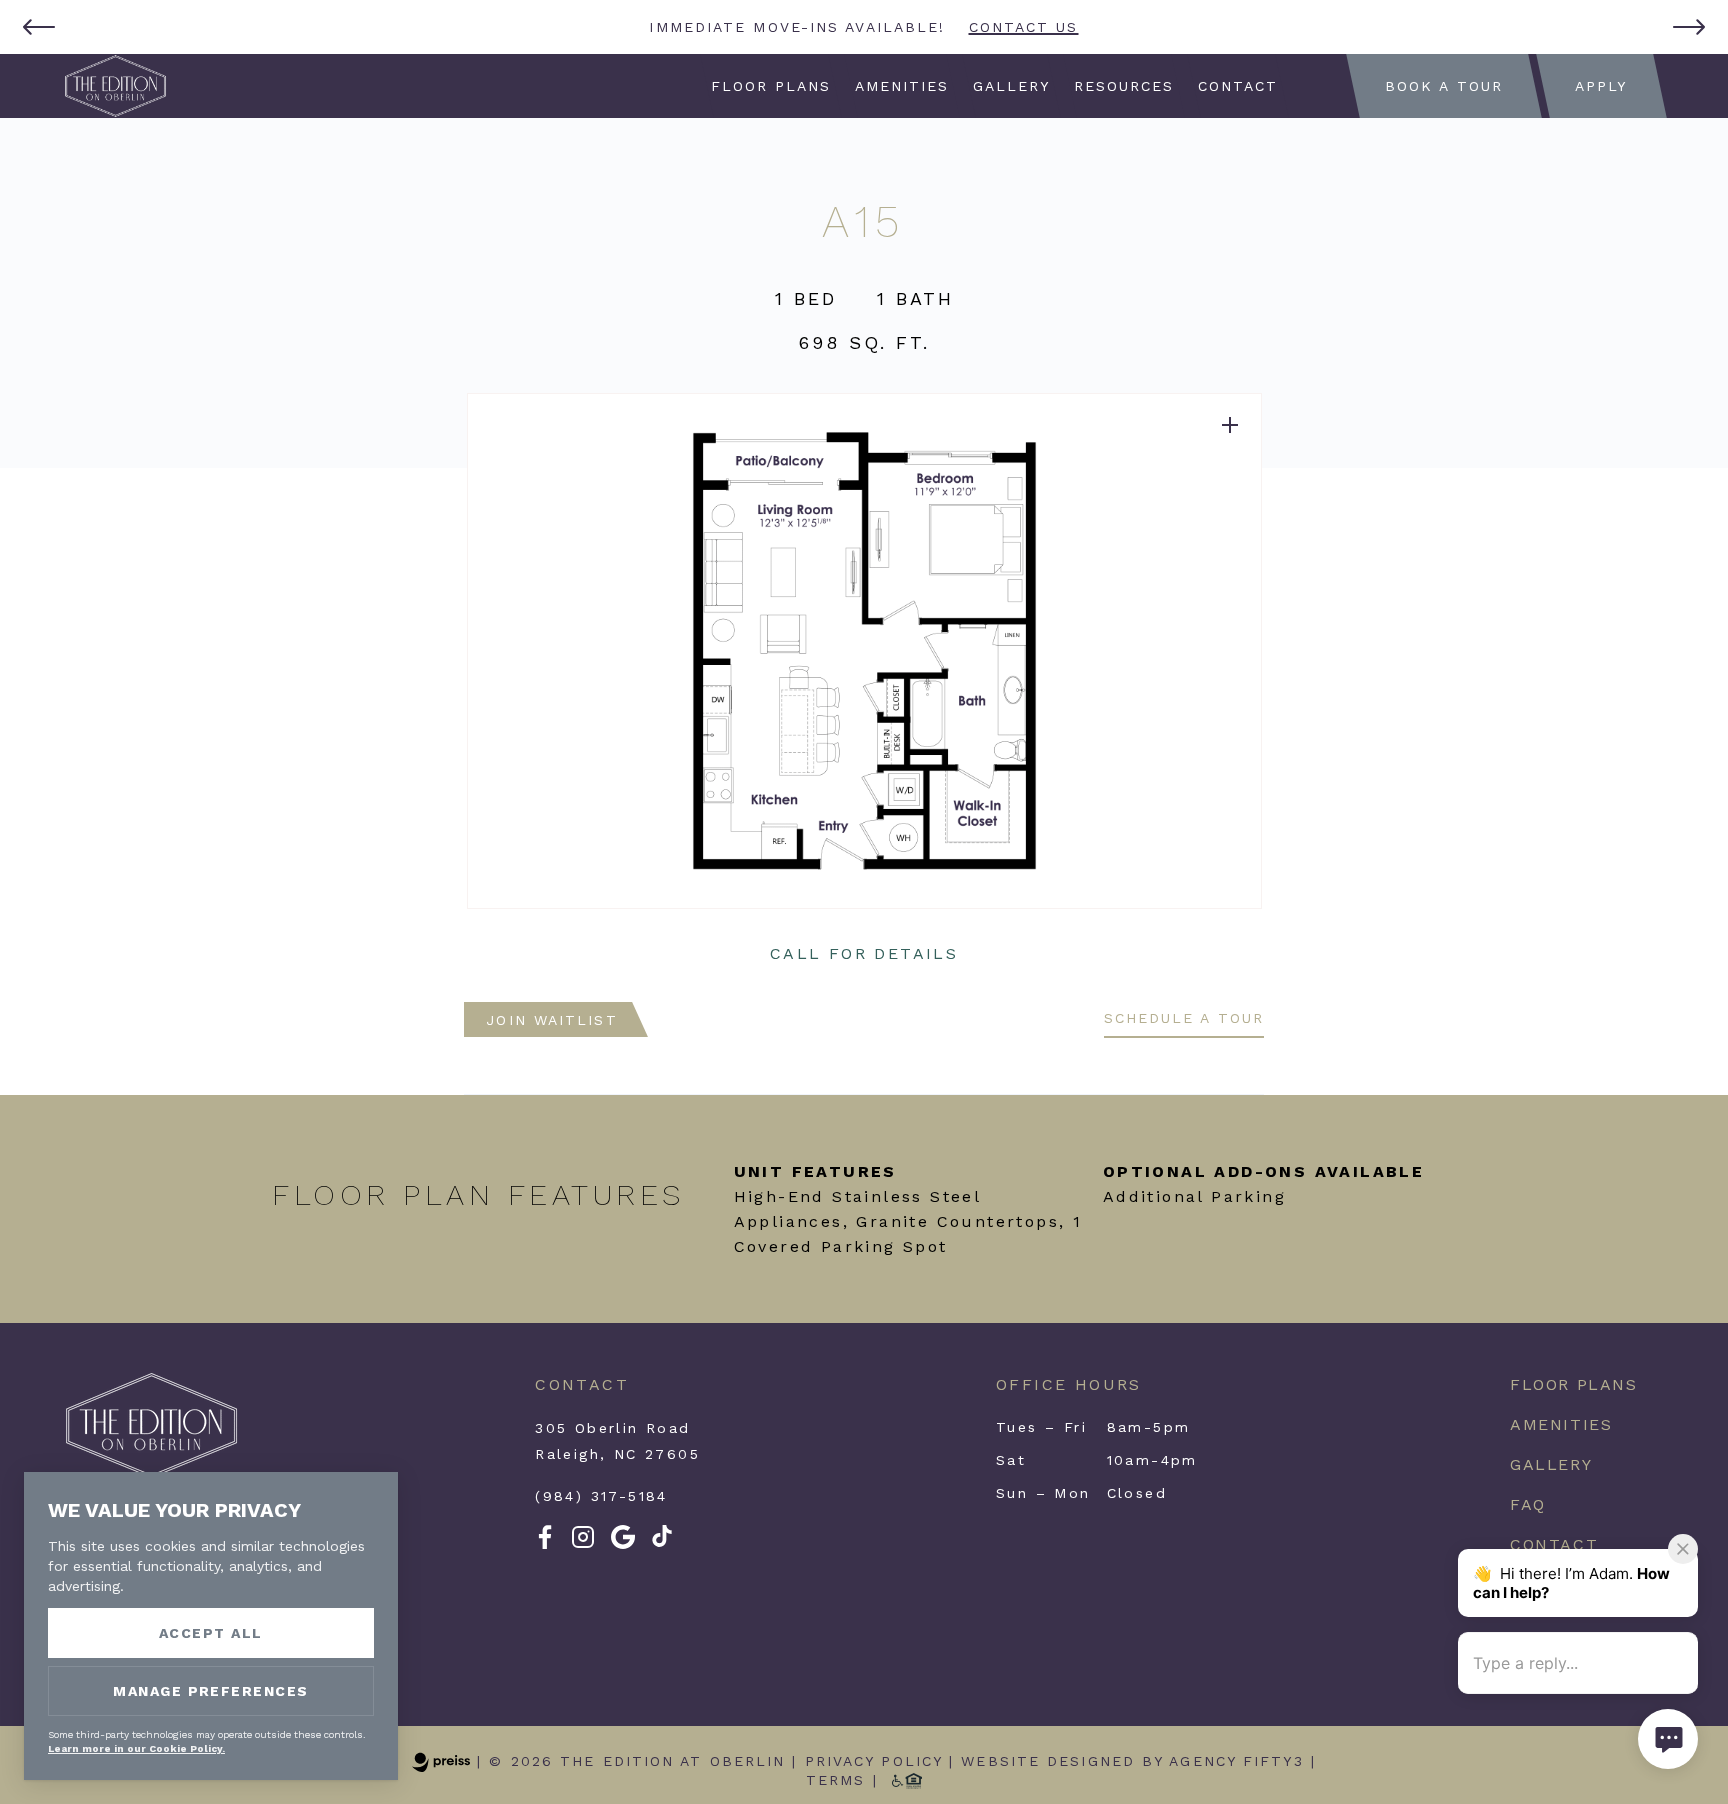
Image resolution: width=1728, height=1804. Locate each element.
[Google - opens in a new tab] (623, 1544)
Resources (1123, 86)
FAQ (1528, 1504)
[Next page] (1689, 27)
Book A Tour (1444, 86)
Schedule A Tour (1184, 1018)
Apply (1601, 86)
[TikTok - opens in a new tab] (662, 1542)
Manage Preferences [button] (211, 1691)
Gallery (1012, 86)
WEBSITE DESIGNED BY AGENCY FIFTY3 (1132, 1761)
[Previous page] (39, 27)
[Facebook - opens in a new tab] (545, 1544)
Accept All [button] (211, 1633)
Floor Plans (771, 86)
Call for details (864, 953)
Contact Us (1024, 27)
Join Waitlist (551, 1020)
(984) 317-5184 (601, 1496)
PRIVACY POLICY (873, 1761)
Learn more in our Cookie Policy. (136, 1748)
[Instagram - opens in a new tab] (583, 1544)
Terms (836, 1780)
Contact (1237, 86)
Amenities (902, 86)
